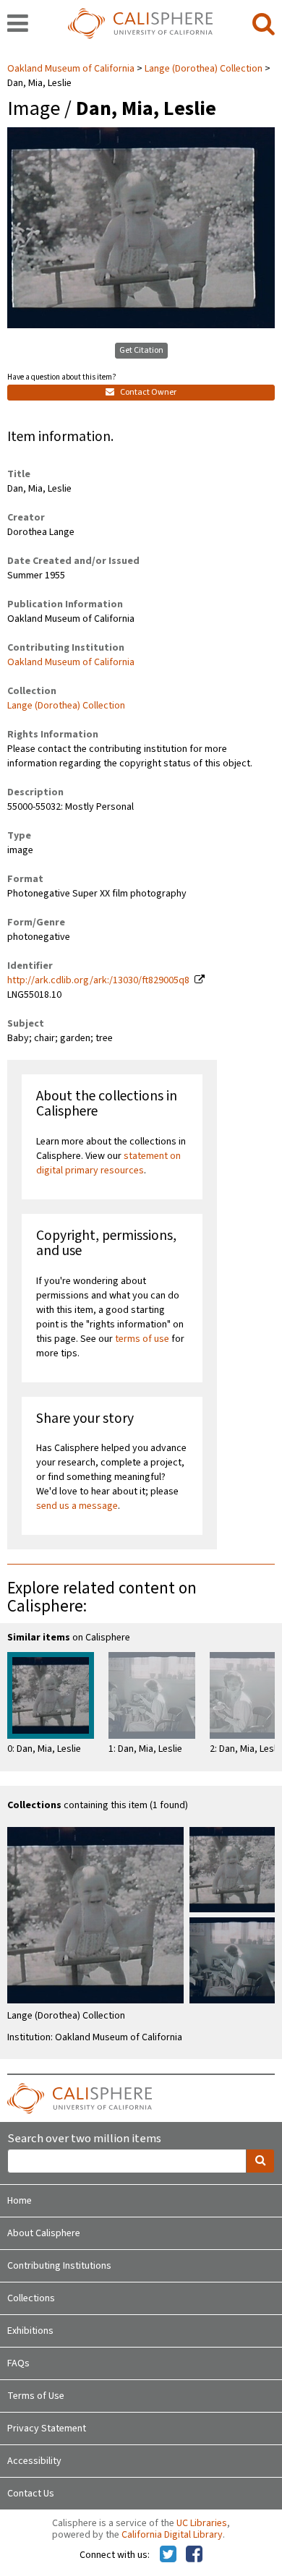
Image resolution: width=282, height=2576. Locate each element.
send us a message (77, 1506)
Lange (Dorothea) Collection (204, 69)
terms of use (142, 1339)
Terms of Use (36, 2396)
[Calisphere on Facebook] (194, 2555)
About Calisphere (44, 2233)
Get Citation (141, 350)
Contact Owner (148, 392)
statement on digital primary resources (108, 1163)
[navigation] (18, 25)
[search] (264, 25)
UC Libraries (202, 2523)
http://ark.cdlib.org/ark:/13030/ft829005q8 (98, 980)
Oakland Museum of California (72, 69)
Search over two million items (84, 2139)
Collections (31, 2298)
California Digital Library (172, 2535)
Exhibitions (30, 2331)
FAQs (18, 2363)
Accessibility (34, 2461)
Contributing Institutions (59, 2266)
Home (20, 2201)
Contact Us (31, 2494)
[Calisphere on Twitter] (168, 2555)
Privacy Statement (47, 2429)
